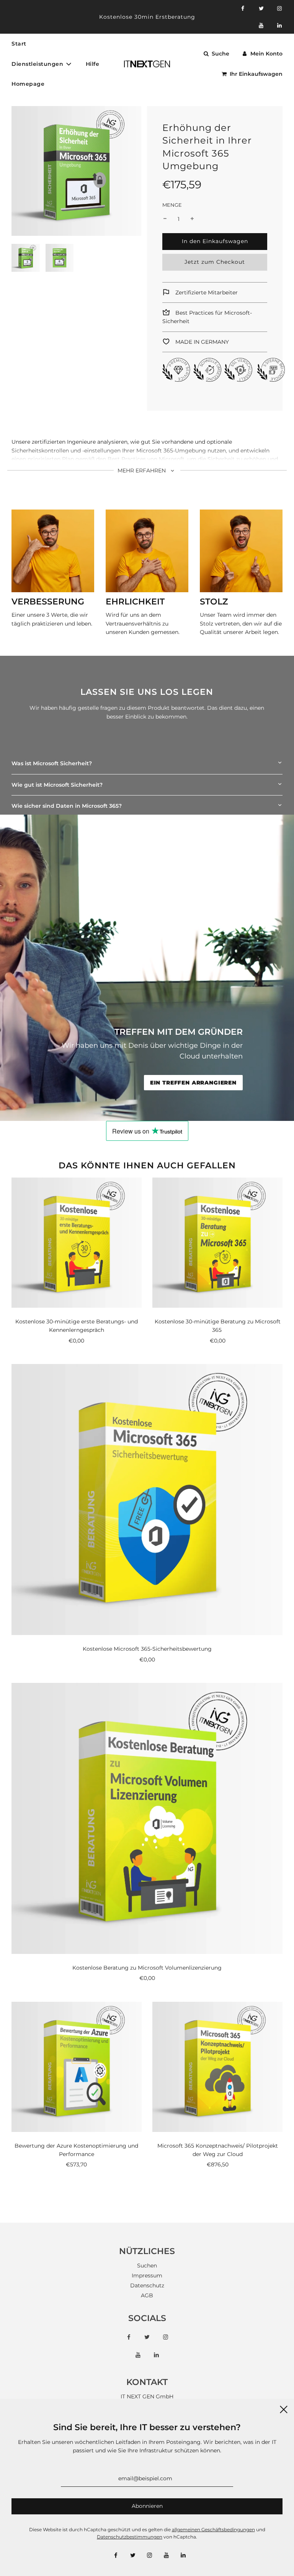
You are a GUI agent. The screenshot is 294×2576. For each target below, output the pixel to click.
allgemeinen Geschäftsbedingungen (213, 2529)
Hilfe (93, 64)
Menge (172, 205)
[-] (165, 219)
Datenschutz (147, 2285)
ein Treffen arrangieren (193, 1083)
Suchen (147, 2266)
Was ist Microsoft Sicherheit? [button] (52, 763)
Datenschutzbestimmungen (130, 2537)
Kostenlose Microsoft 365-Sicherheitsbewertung (147, 1649)
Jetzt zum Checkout (215, 262)
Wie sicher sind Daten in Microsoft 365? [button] (67, 806)
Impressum (147, 2275)
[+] (192, 219)
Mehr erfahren (142, 470)
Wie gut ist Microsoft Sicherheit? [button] (57, 785)
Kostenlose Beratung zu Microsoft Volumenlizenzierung (147, 1968)
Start (19, 44)
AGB (147, 2295)
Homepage (28, 84)
